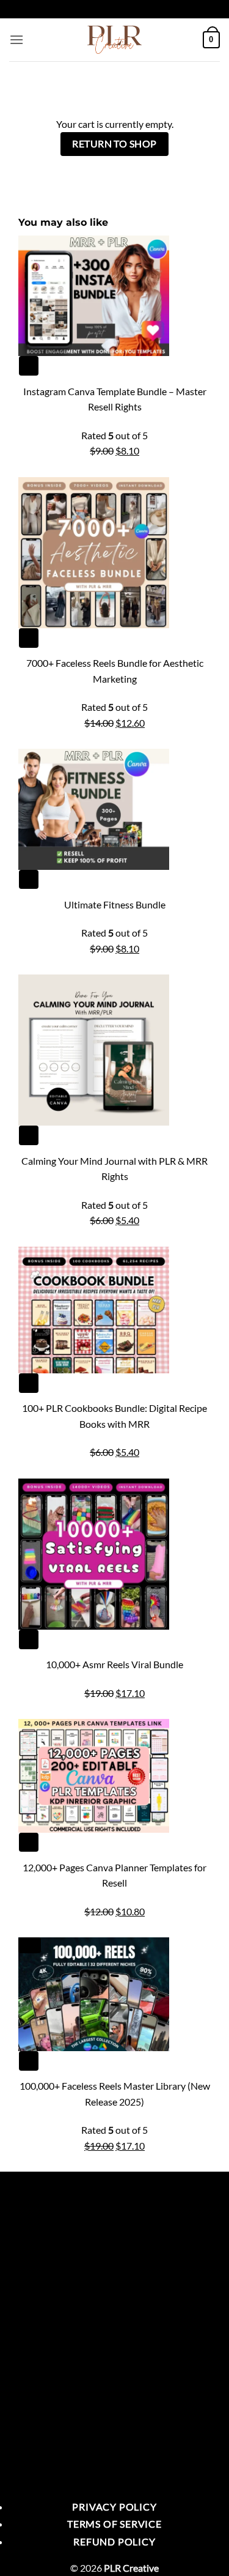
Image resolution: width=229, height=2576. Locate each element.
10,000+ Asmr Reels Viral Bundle (114, 1664)
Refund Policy (114, 2541)
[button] (16, 39)
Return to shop (114, 144)
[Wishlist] (28, 366)
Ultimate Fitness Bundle (115, 904)
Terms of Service (114, 2524)
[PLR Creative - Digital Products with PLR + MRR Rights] (115, 40)
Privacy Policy (114, 2507)
